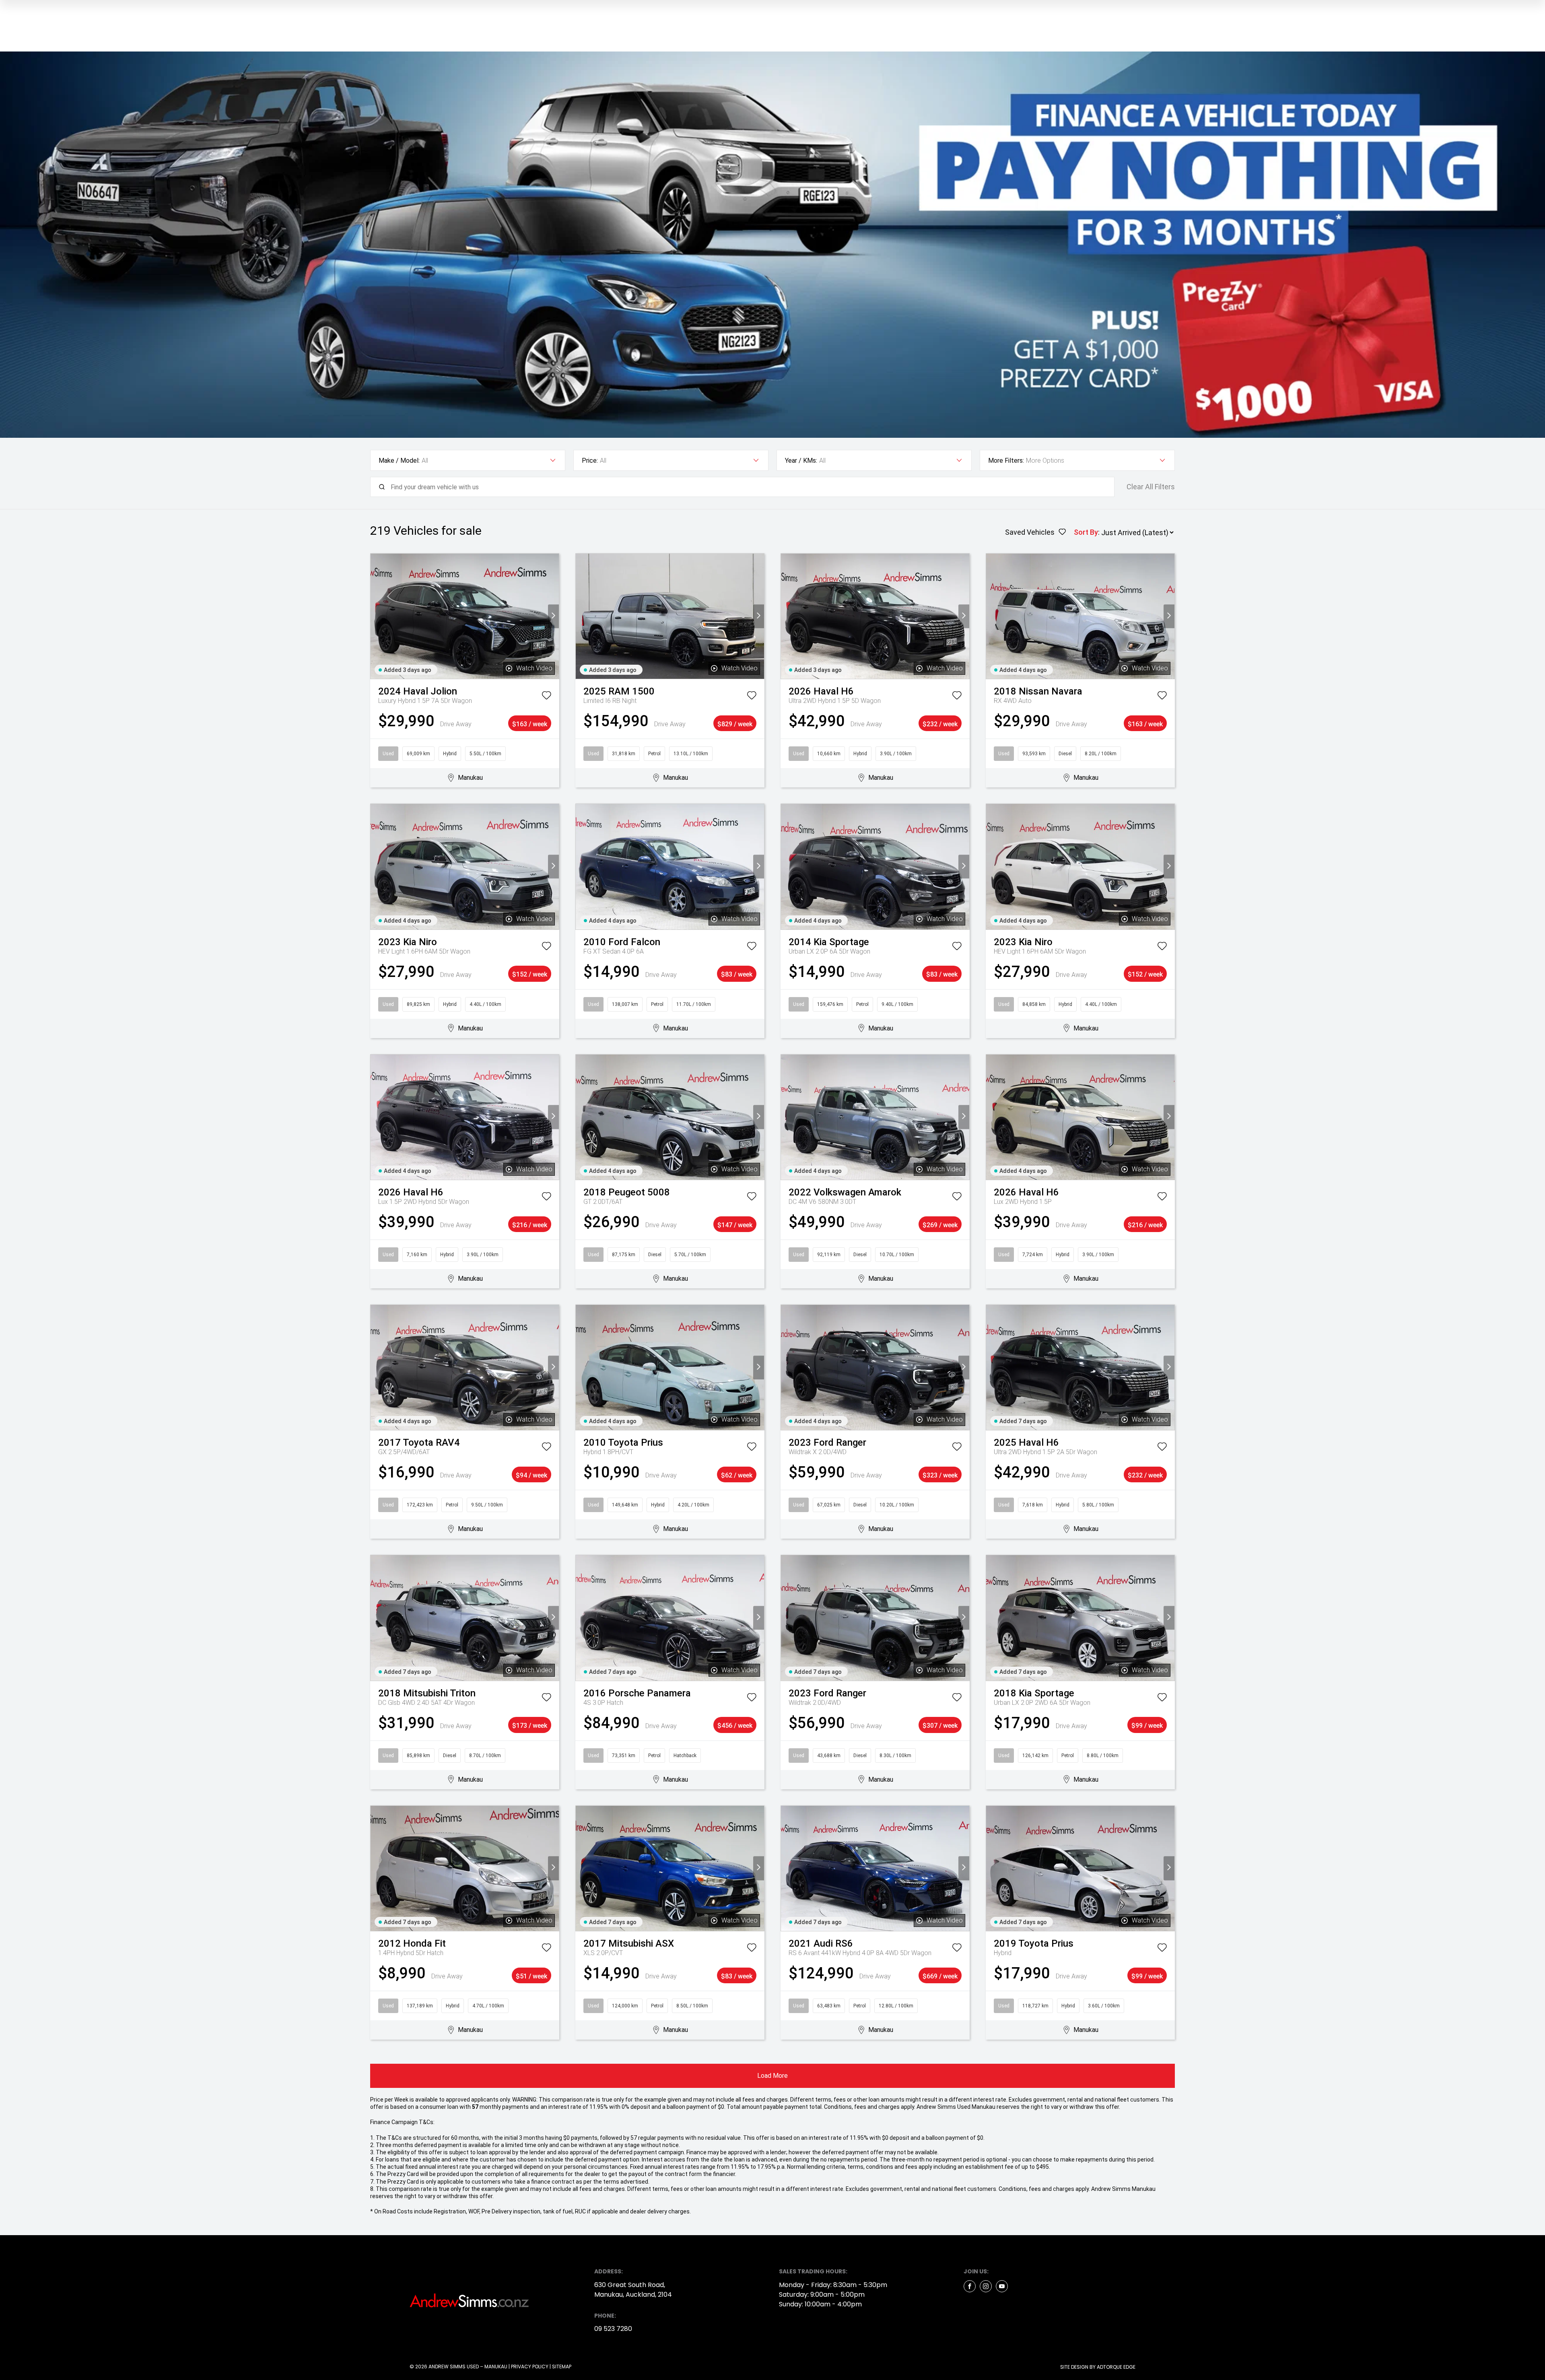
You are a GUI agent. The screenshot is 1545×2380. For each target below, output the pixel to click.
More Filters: (1006, 461)
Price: (590, 461)
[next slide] (553, 616)
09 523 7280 (613, 2329)
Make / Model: (399, 461)
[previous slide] (376, 616)
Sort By (1086, 532)
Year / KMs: (801, 461)
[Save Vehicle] (546, 697)
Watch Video (534, 668)
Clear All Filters (1151, 487)
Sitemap (562, 2367)
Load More (772, 2076)
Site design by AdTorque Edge (1098, 2367)
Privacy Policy (530, 2367)
